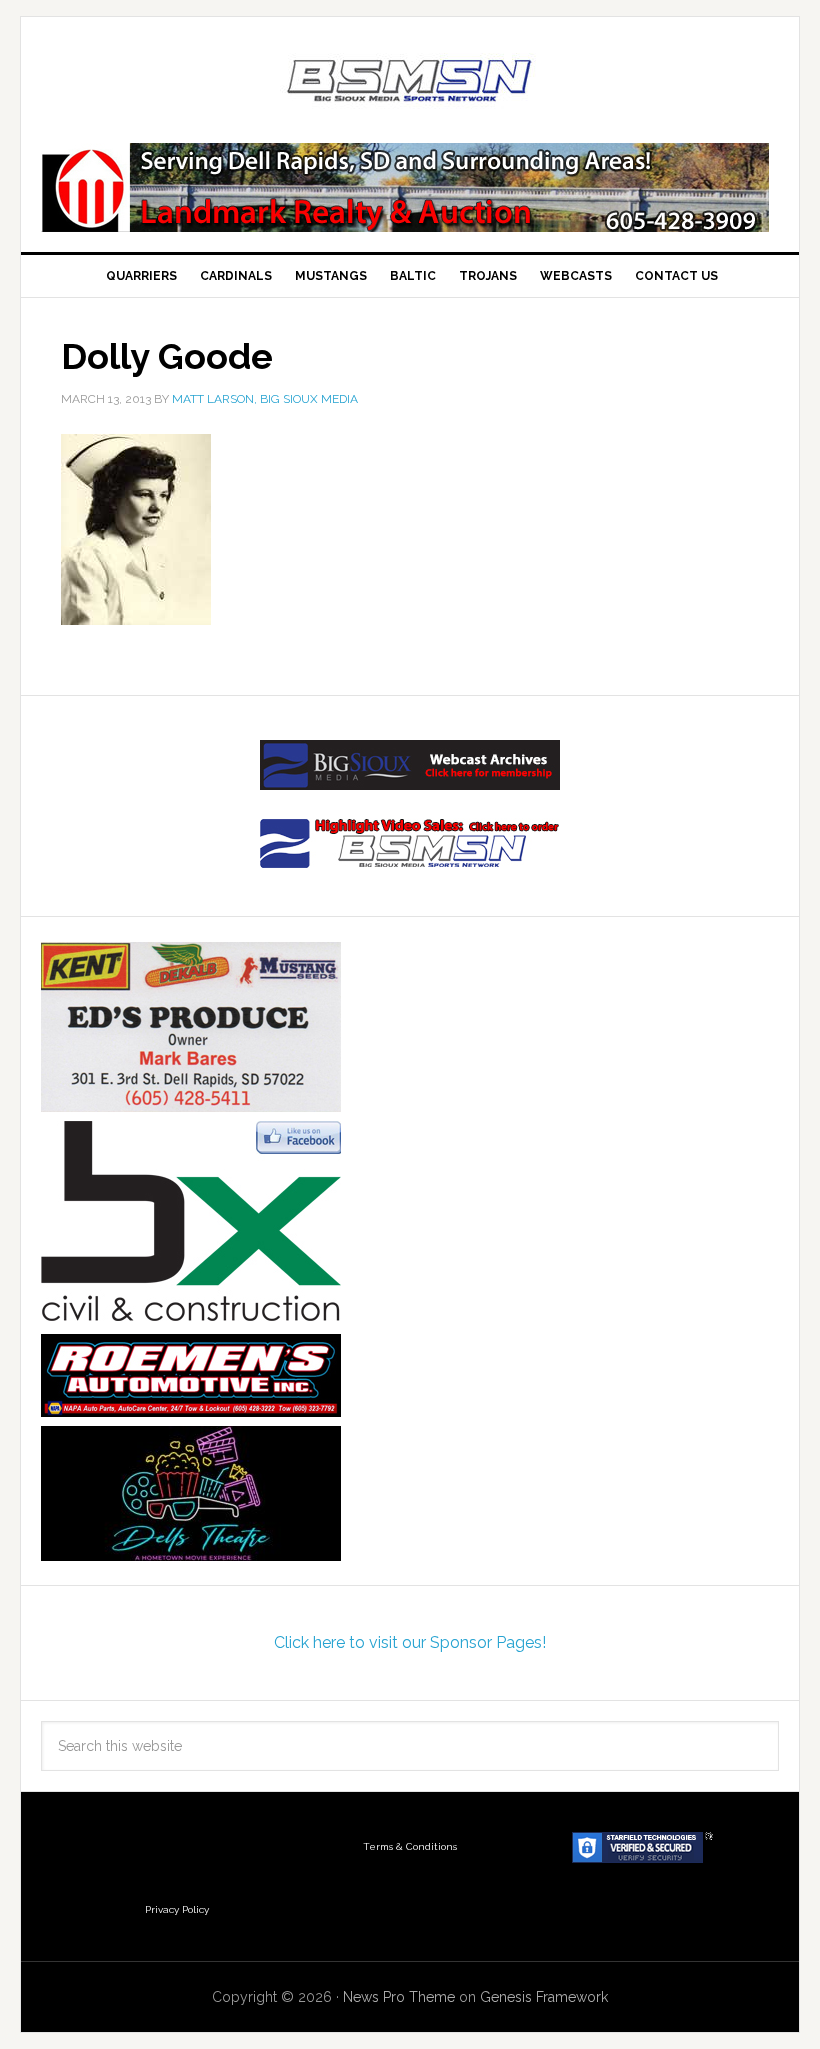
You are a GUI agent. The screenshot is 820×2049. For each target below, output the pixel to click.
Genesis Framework (544, 1997)
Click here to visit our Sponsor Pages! (410, 1642)
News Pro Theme (399, 1997)
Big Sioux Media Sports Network (410, 82)
